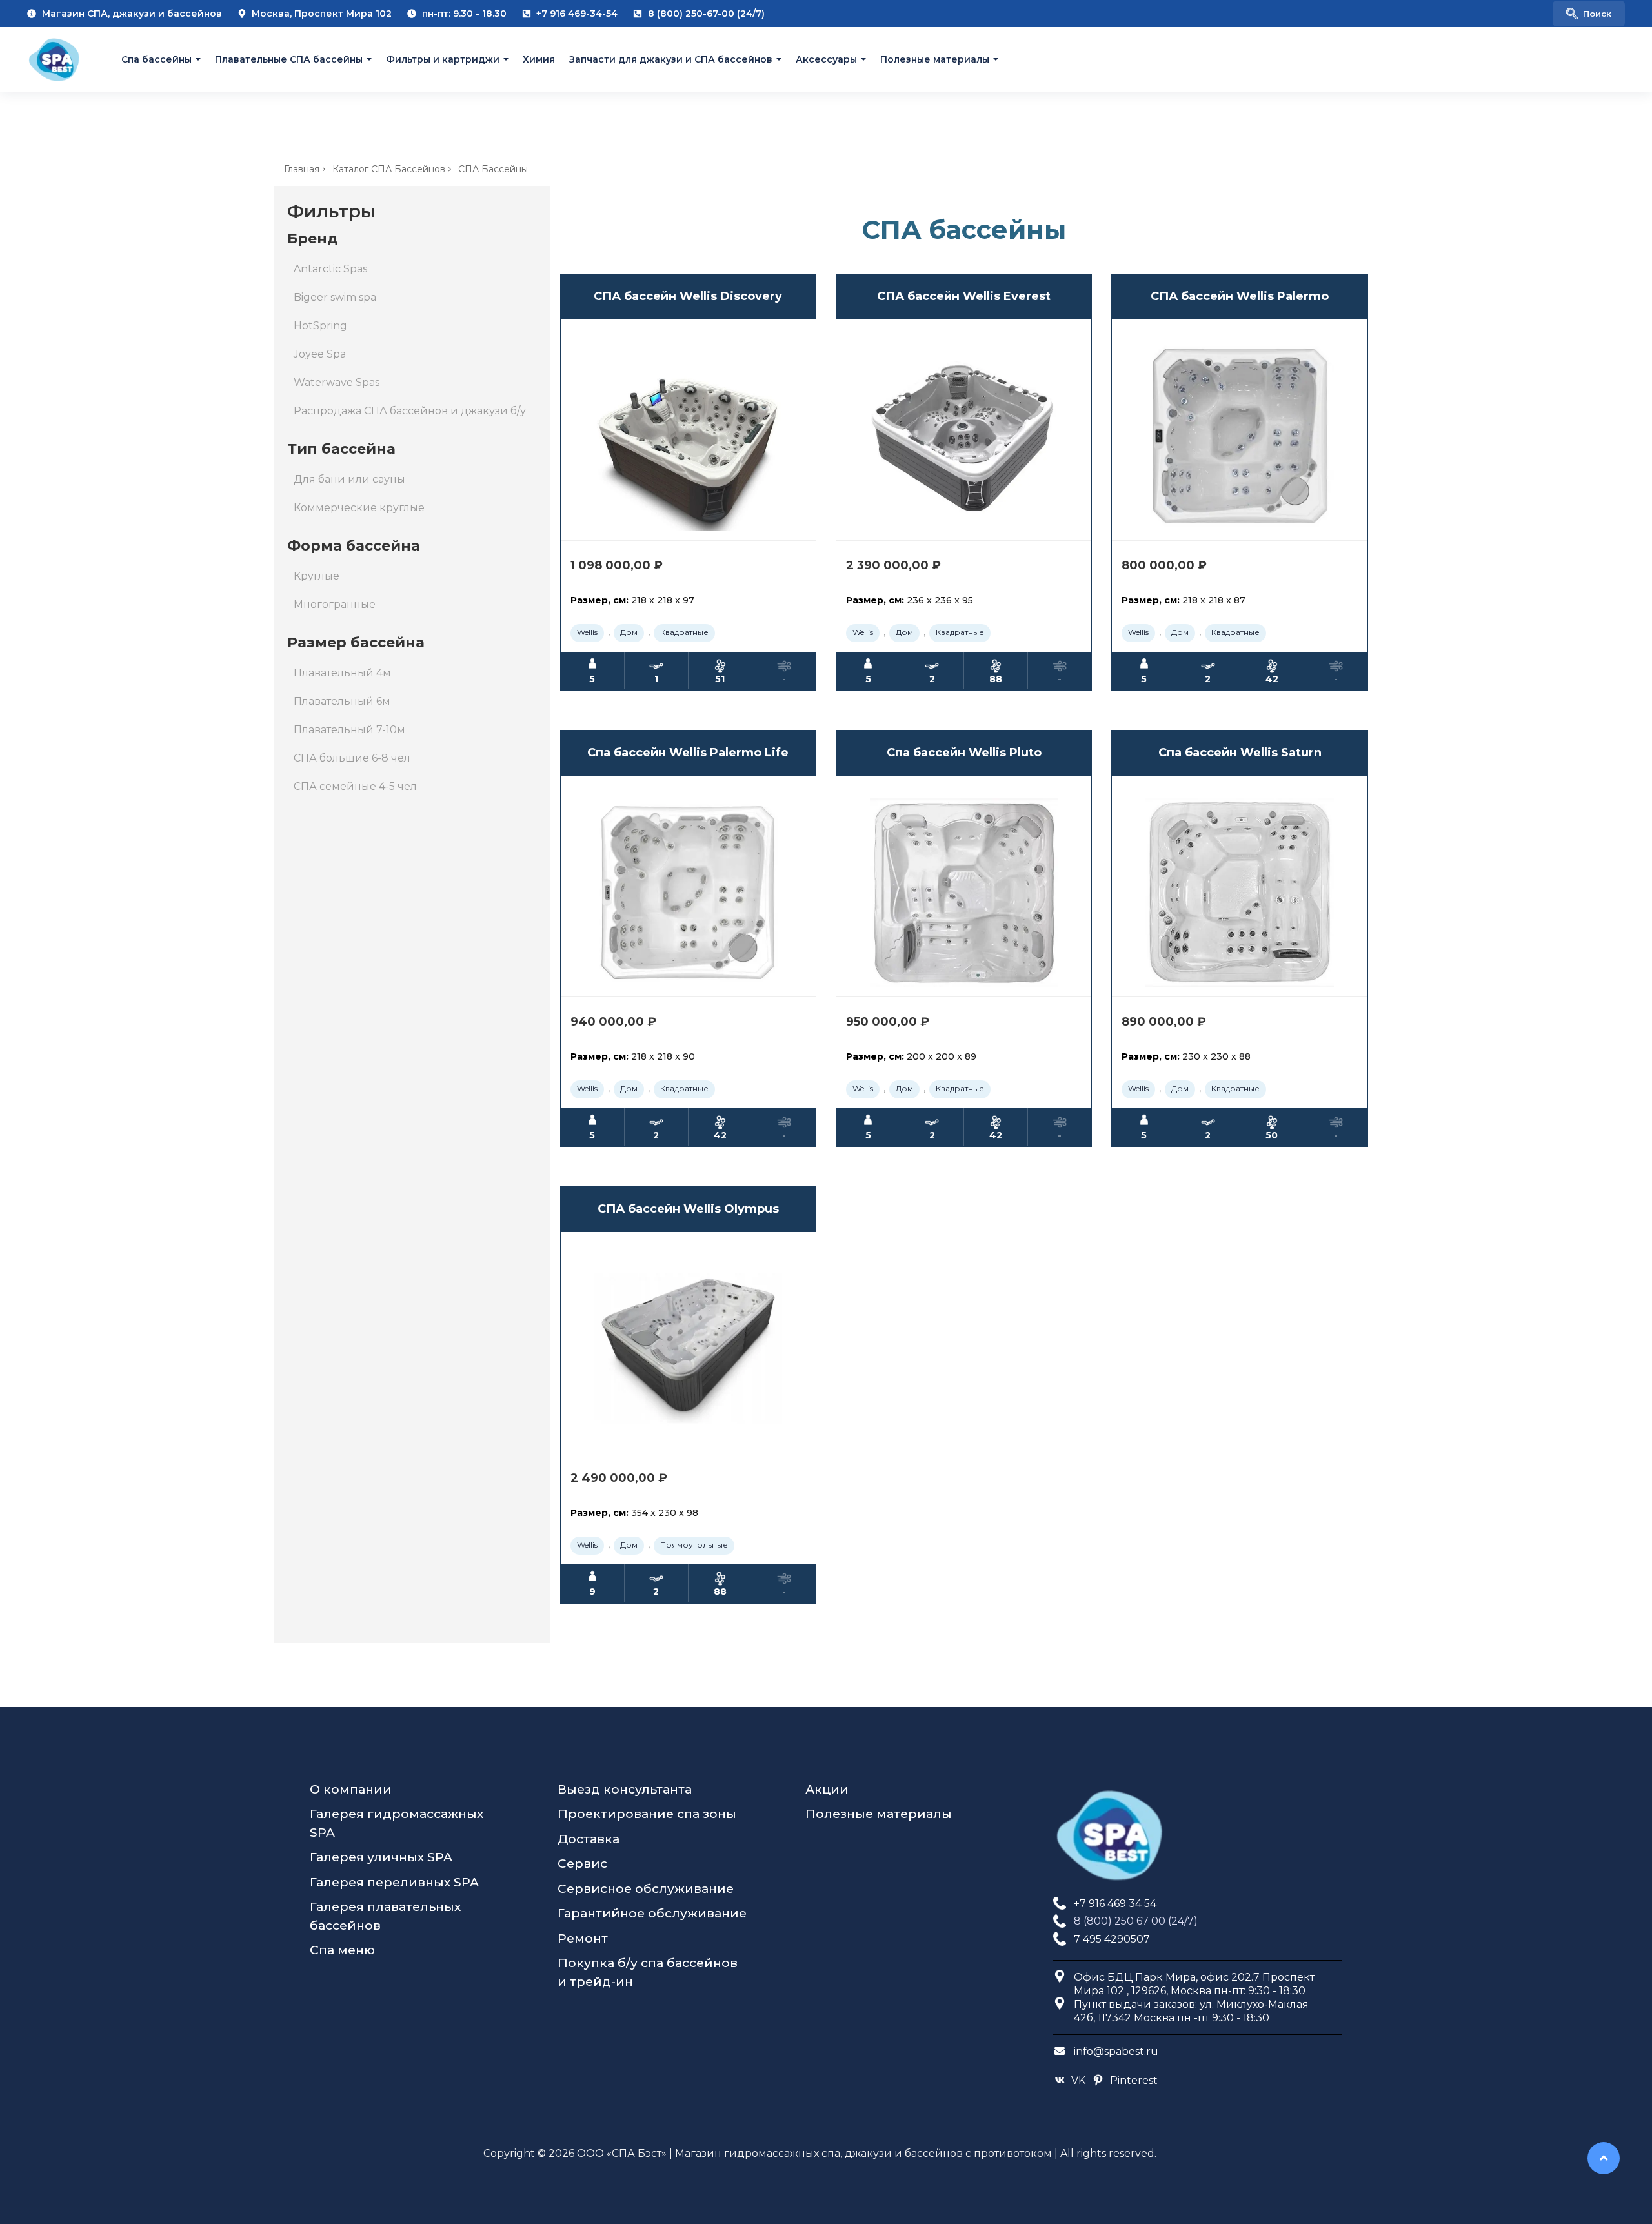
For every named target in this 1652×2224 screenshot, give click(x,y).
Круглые (317, 576)
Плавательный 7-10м (349, 730)
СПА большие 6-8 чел (352, 758)
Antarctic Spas (330, 269)
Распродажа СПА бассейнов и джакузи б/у (410, 411)
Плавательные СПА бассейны (289, 59)
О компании (351, 1789)
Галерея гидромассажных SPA (397, 1823)
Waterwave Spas (337, 382)
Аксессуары (826, 59)
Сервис (582, 1864)
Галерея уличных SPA (381, 1857)
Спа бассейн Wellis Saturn (1240, 753)
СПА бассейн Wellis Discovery (688, 296)
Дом (629, 632)
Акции (827, 1789)
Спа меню (342, 1950)
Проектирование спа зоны (647, 1814)
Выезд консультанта (625, 1789)
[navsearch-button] (1589, 14)
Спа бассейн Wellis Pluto (964, 753)
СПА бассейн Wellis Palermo (1240, 296)
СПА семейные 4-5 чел (355, 786)
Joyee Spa (320, 354)
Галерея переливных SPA (394, 1882)
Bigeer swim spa (335, 297)
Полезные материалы (935, 59)
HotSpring (320, 326)
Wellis (587, 632)
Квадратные (684, 632)
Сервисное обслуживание (646, 1889)
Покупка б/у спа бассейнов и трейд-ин (648, 1972)
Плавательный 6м (342, 701)
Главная (302, 169)
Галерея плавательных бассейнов (385, 1916)
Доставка (589, 1839)
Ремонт (583, 1938)
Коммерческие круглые (359, 508)
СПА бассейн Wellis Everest (964, 296)
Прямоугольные (694, 1545)
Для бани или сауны (349, 479)
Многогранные (335, 604)
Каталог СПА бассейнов (389, 169)
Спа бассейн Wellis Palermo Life (688, 753)
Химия (539, 59)
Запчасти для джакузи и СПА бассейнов (671, 59)
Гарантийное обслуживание (652, 1913)
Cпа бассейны (156, 59)
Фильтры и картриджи (443, 59)
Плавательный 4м (342, 673)
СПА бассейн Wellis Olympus (688, 1209)
